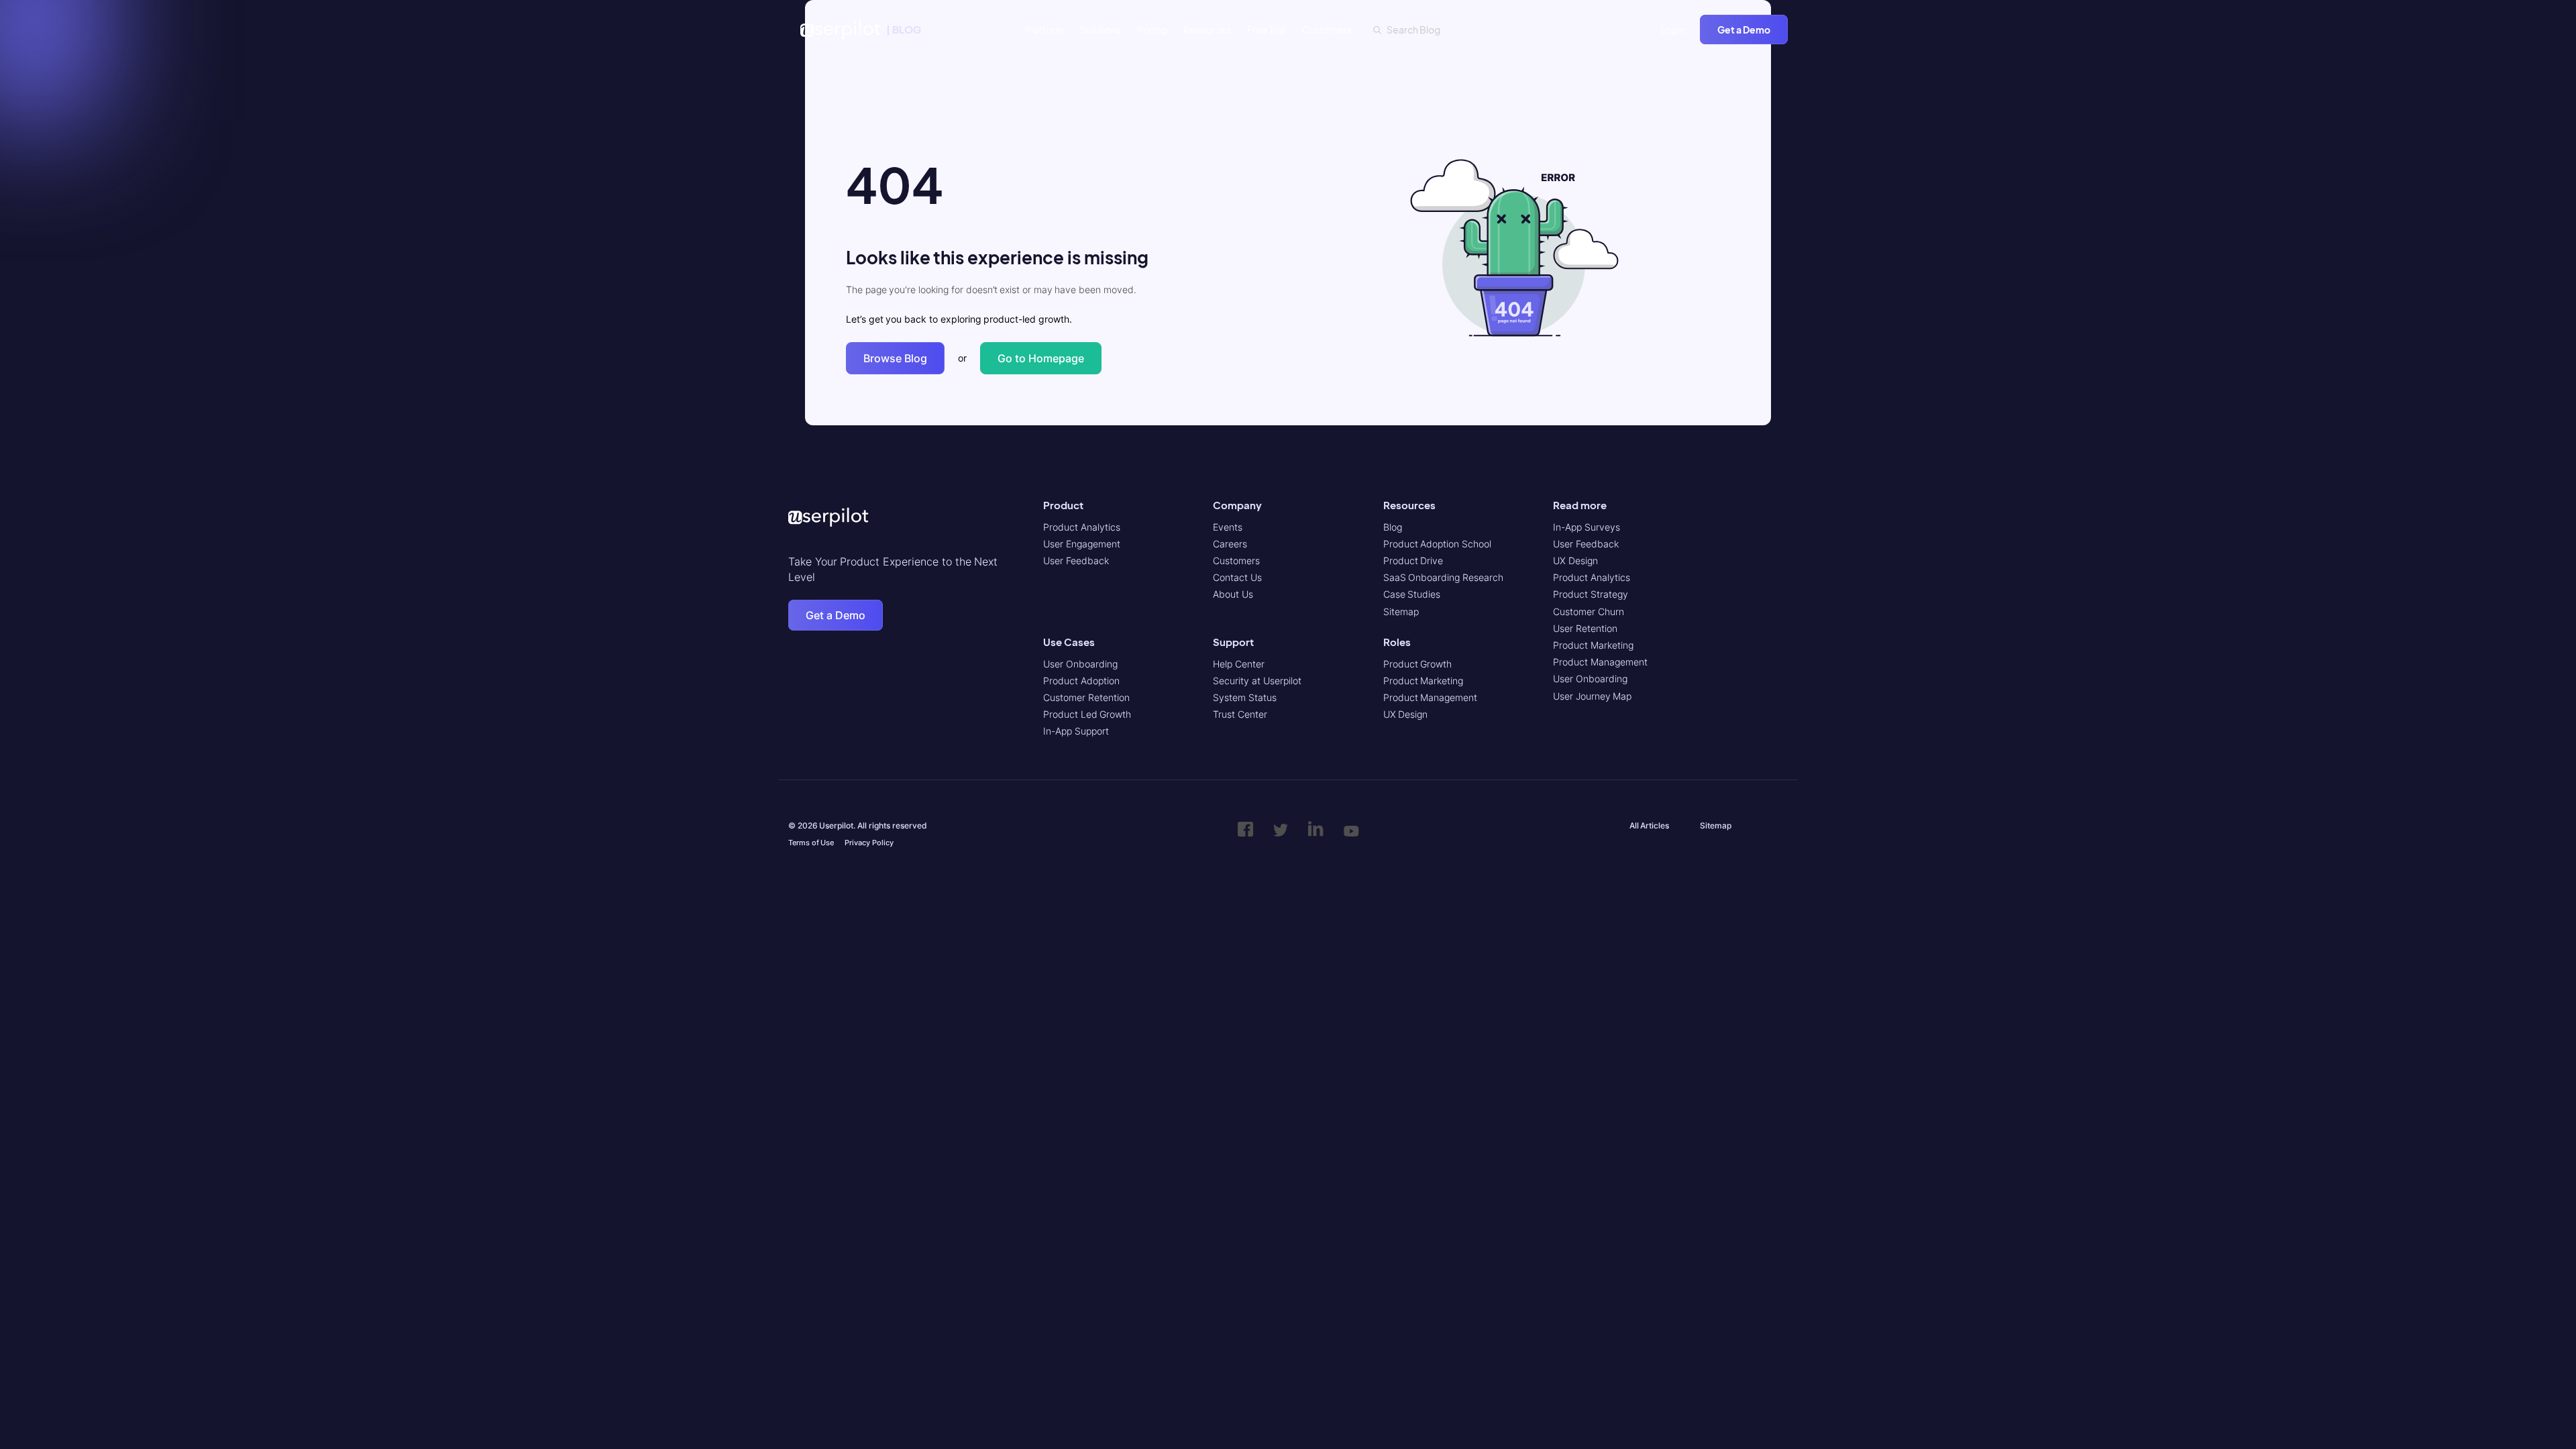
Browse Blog (895, 358)
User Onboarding (1080, 664)
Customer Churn (1589, 611)
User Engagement (1082, 544)
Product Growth (1418, 664)
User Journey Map (1592, 696)
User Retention (1585, 628)
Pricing (1152, 30)
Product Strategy (1591, 594)
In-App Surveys (1587, 527)
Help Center (1239, 664)
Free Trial (1267, 30)
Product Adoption (1081, 681)
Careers (1230, 544)
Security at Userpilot (1257, 681)
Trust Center (1240, 714)
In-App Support (1076, 731)
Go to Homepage (1041, 358)
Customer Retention (1086, 697)
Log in (1673, 30)
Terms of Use (811, 843)
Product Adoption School (1437, 544)
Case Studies (1412, 594)
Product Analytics (1082, 527)
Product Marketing (1424, 681)
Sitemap (1401, 611)
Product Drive (1413, 560)
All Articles (1650, 825)
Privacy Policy (869, 843)
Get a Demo (1744, 30)
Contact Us (1237, 577)
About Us (1233, 594)
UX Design (1406, 714)
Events (1228, 527)
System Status (1245, 697)
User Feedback (1076, 560)
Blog (1393, 527)
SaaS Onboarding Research (1443, 577)
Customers (1327, 30)
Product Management (1431, 697)
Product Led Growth (1087, 714)
